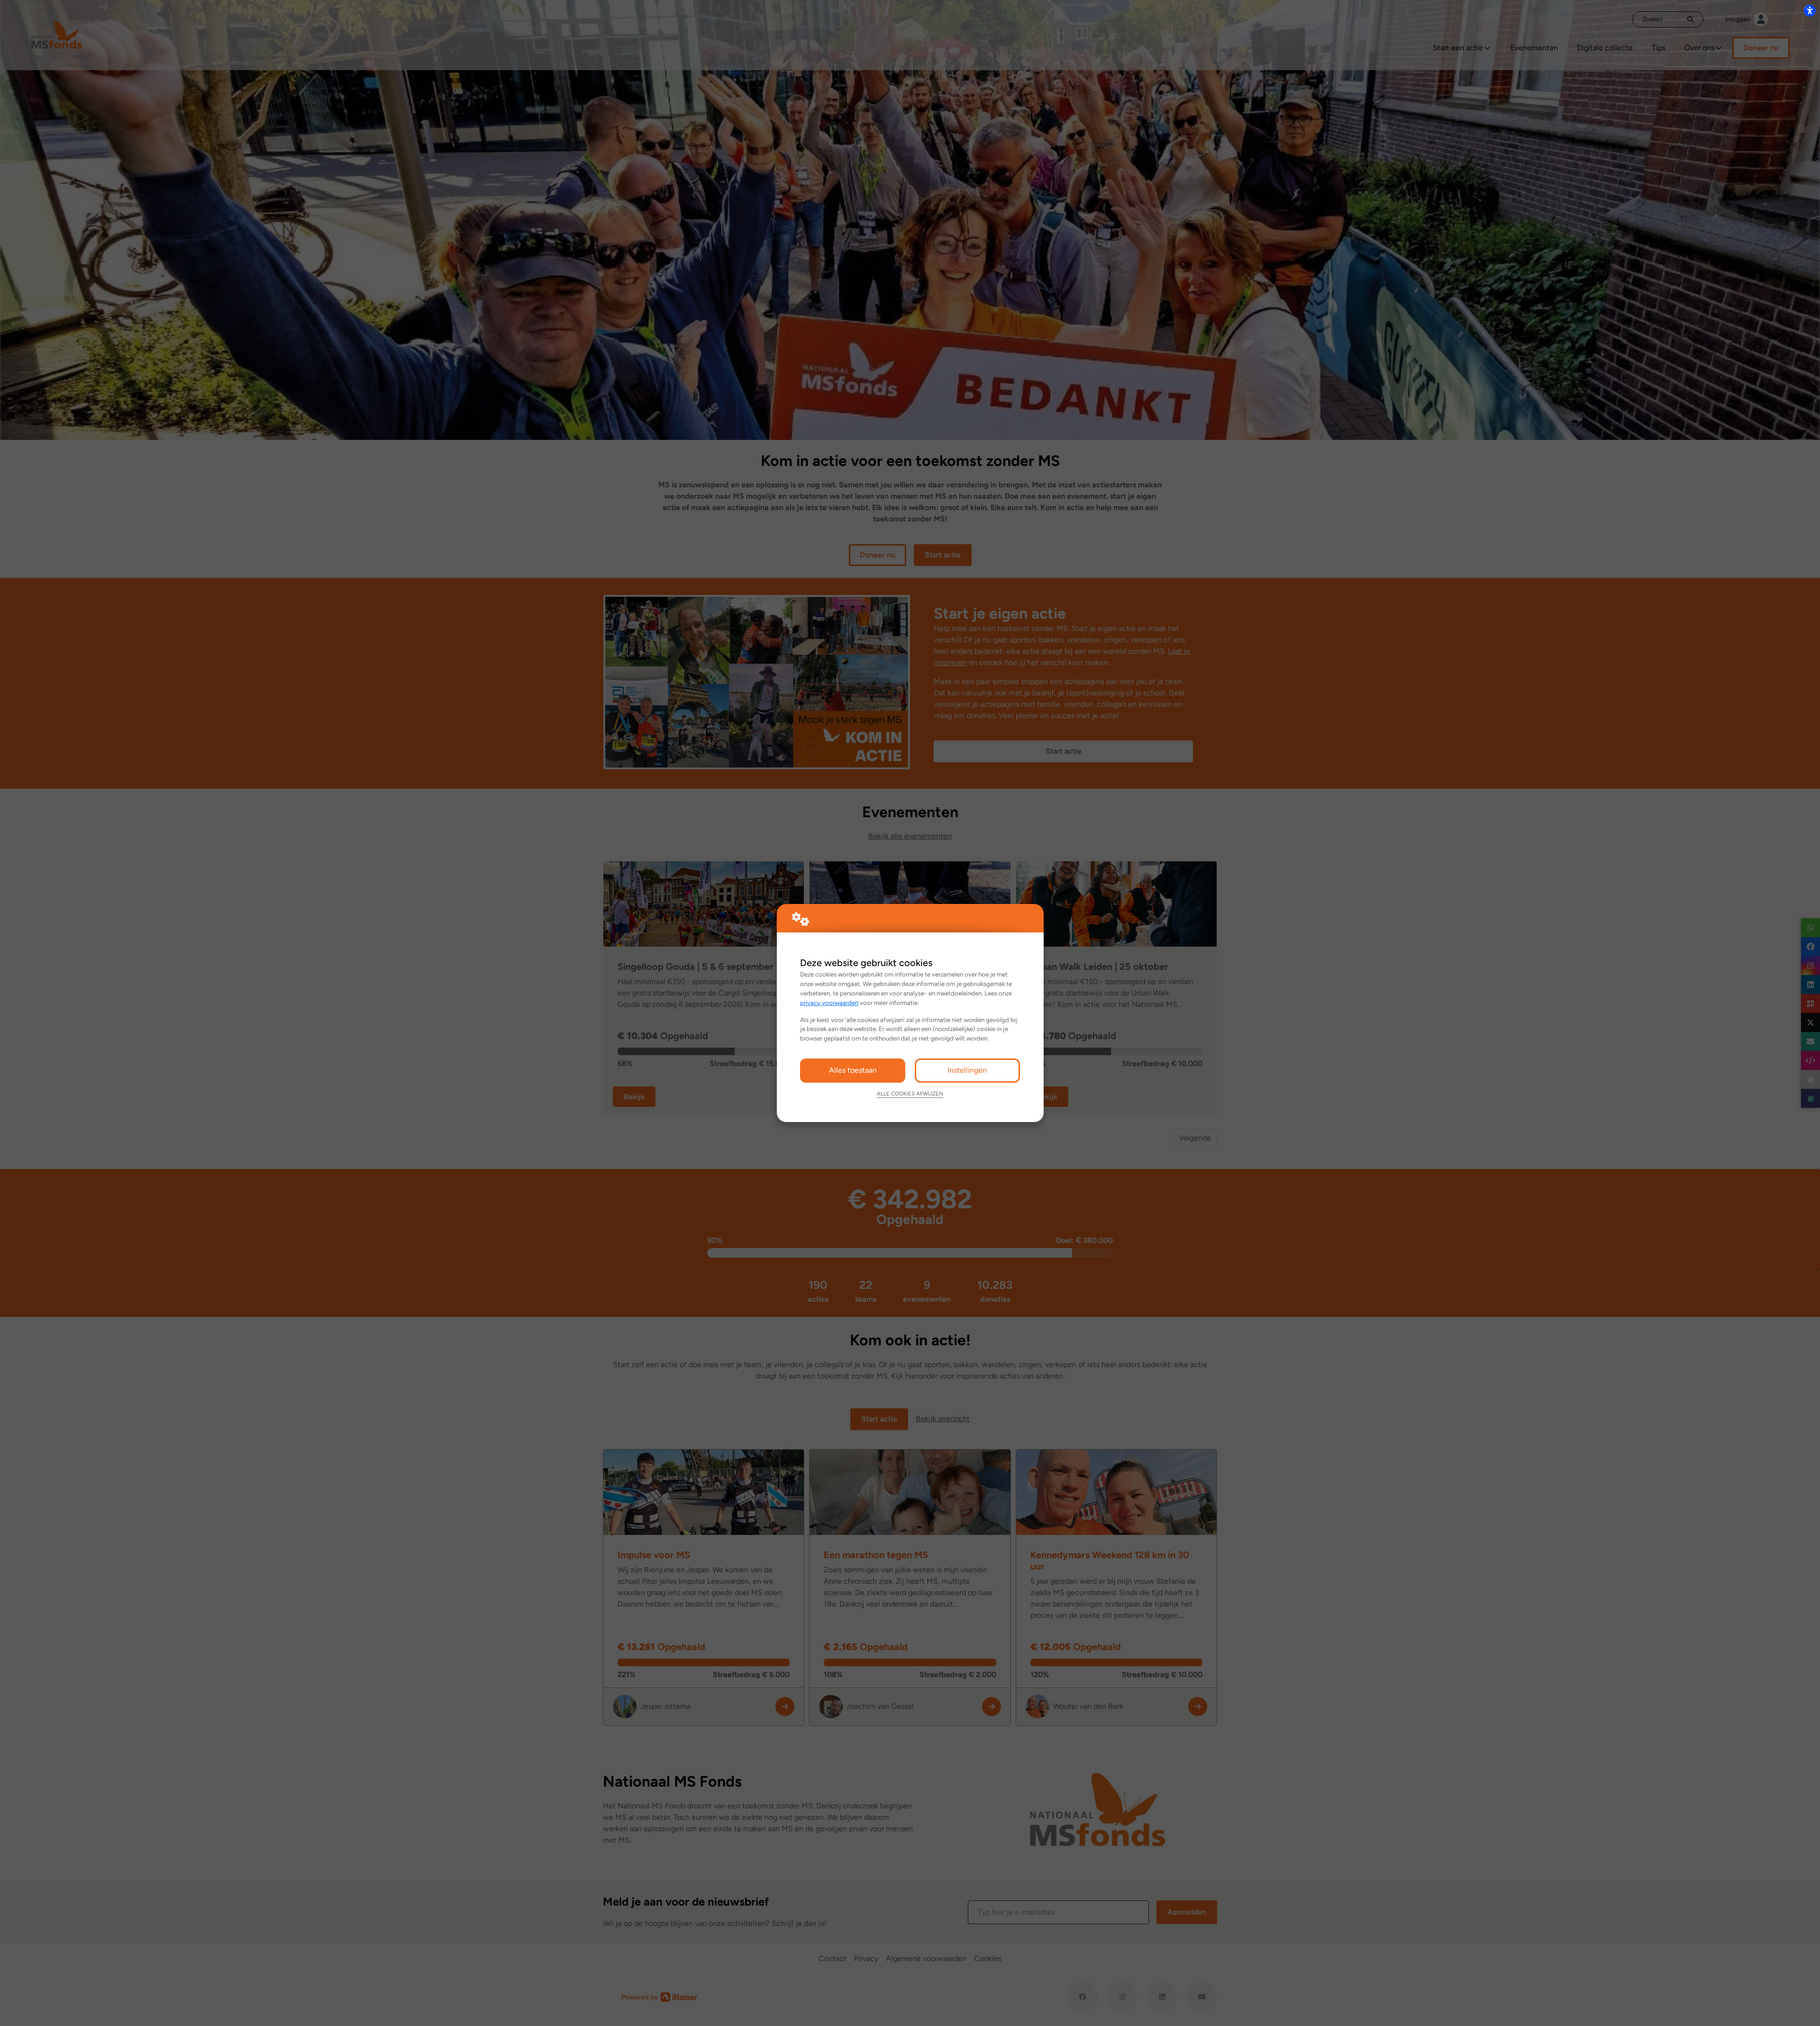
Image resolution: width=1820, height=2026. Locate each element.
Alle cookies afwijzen (910, 1094)
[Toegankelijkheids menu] (1810, 10)
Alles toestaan (853, 1070)
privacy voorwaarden (829, 1003)
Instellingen (967, 1070)
